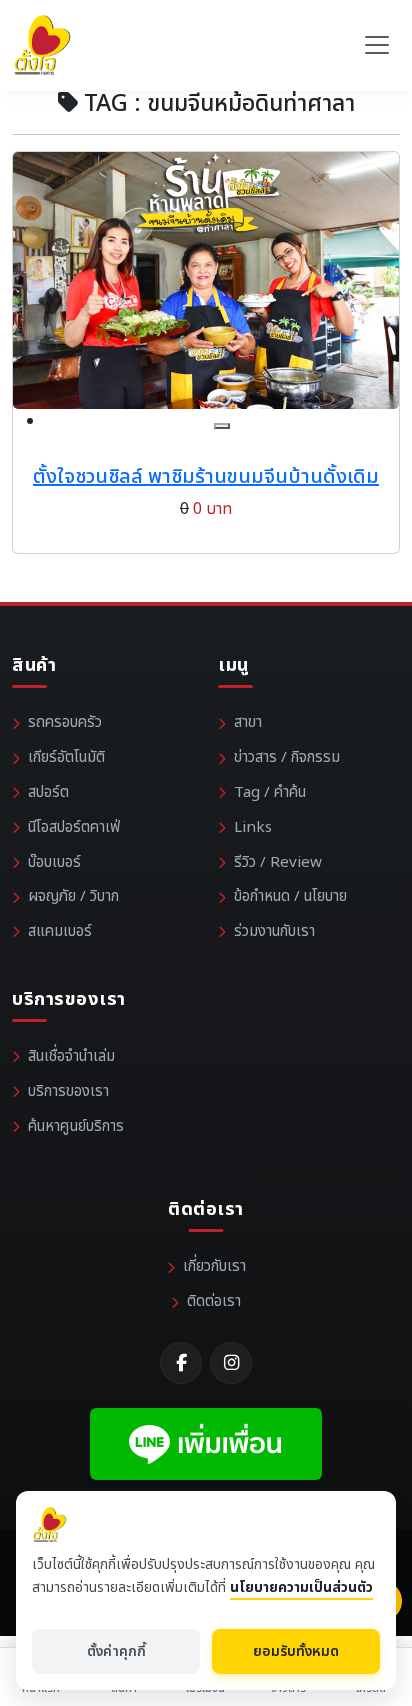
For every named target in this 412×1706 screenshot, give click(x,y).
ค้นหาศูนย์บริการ (76, 1126)
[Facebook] (181, 1363)
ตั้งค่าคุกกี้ (116, 1651)
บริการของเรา (68, 1091)
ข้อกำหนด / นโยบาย (290, 896)
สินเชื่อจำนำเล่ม (71, 1056)
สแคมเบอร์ (60, 931)
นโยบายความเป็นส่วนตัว (301, 1587)
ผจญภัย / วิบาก (73, 896)
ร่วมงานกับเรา (274, 931)
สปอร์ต (48, 792)
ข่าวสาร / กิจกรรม (287, 757)
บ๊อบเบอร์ (54, 862)
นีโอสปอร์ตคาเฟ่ (74, 827)
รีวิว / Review (278, 862)
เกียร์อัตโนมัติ (66, 757)
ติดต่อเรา (214, 1301)
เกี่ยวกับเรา (214, 1266)
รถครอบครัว (65, 722)
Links (253, 827)
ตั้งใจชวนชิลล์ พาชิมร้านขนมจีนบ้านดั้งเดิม (206, 477)
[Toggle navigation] (377, 45)
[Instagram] (231, 1363)
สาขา (248, 722)
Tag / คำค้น (270, 792)
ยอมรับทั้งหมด (296, 1651)
